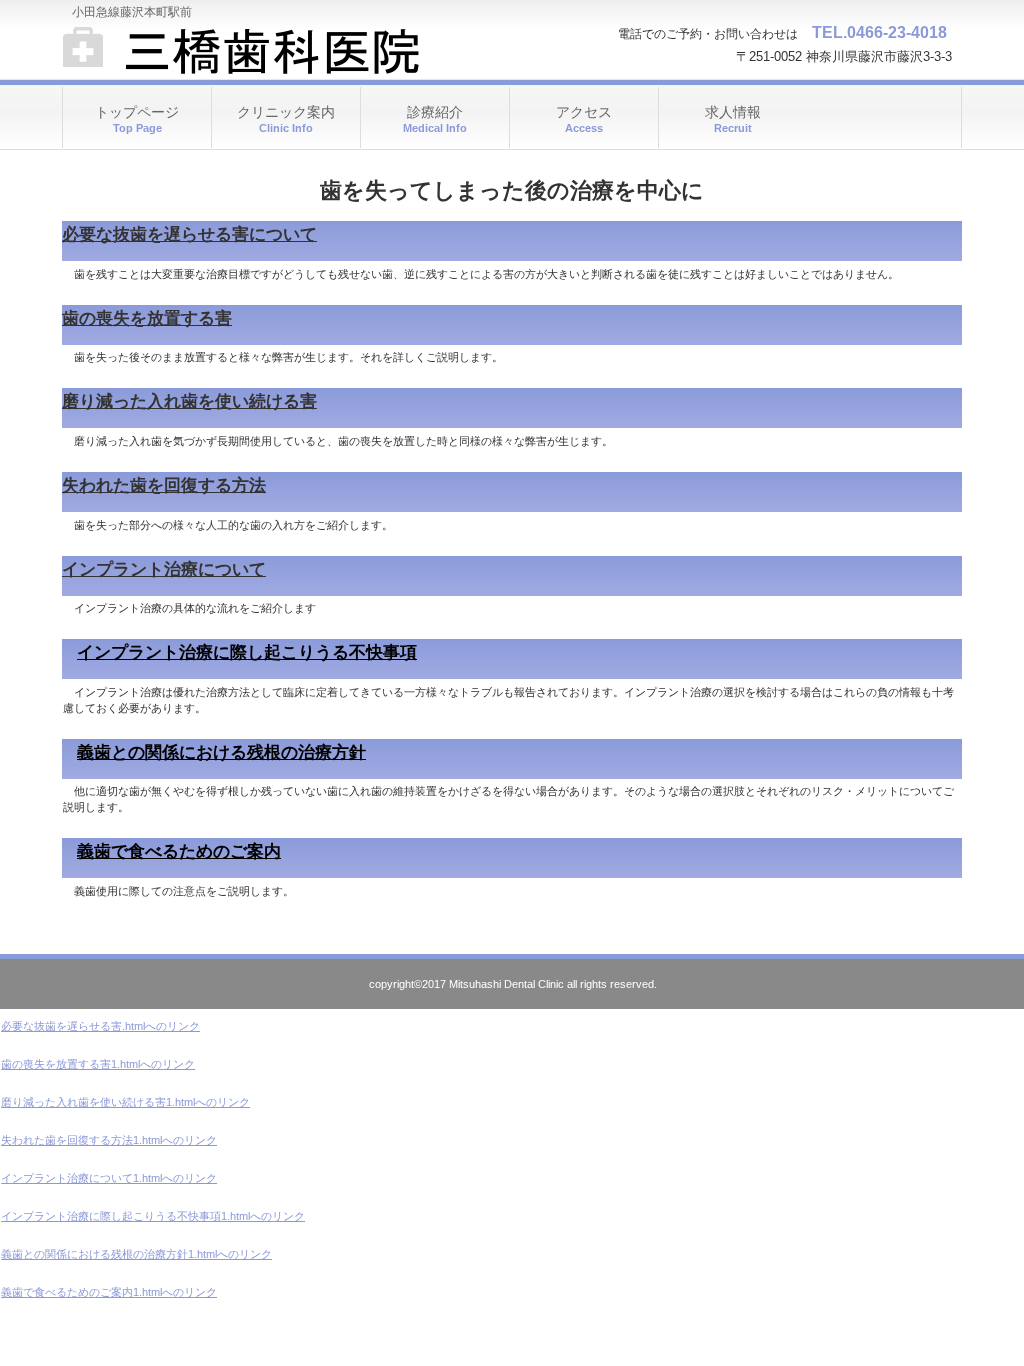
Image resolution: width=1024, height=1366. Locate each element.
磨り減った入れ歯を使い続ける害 (189, 401)
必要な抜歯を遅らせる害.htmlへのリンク (100, 1026)
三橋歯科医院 (262, 50)
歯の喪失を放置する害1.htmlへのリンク (98, 1064)
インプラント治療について (164, 569)
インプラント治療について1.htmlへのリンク (109, 1178)
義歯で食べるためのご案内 (179, 851)
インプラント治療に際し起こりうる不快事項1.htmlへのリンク (153, 1216)
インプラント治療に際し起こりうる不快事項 (247, 652)
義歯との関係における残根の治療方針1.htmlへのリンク (136, 1254)
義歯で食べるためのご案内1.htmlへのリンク (109, 1292)
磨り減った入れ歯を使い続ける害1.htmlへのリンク (125, 1102)
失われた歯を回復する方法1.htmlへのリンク (109, 1140)
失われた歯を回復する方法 (164, 485)
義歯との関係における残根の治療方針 (221, 752)
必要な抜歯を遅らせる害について (189, 234)
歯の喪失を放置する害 (147, 318)
